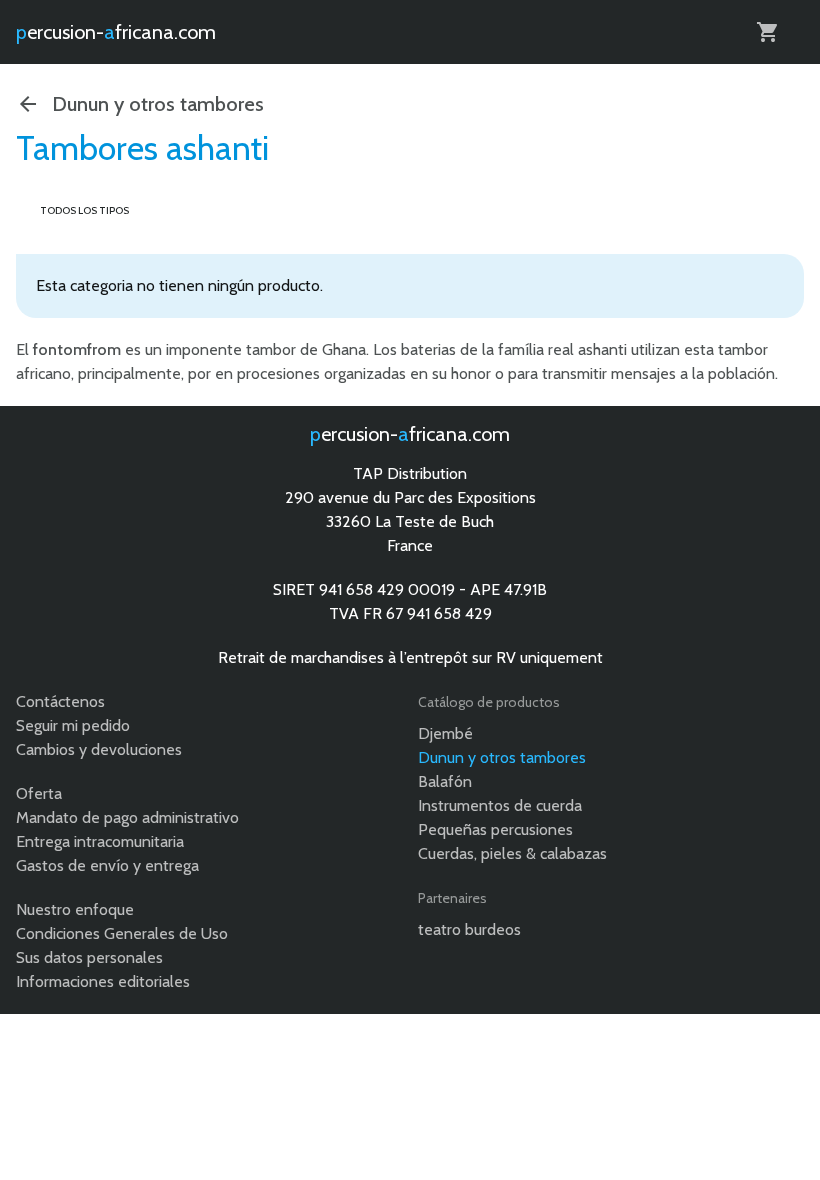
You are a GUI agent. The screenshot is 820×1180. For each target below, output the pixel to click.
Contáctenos (60, 701)
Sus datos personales (89, 957)
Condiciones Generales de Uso (122, 933)
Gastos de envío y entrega (107, 865)
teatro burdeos (469, 929)
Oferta (39, 793)
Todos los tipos (84, 210)
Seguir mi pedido (73, 725)
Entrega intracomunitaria (100, 841)
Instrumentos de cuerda (500, 805)
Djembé (445, 733)
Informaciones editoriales (103, 981)
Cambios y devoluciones (99, 749)
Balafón (445, 781)
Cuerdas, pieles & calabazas (512, 853)
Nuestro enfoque (75, 909)
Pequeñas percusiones (495, 829)
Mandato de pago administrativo (127, 817)
